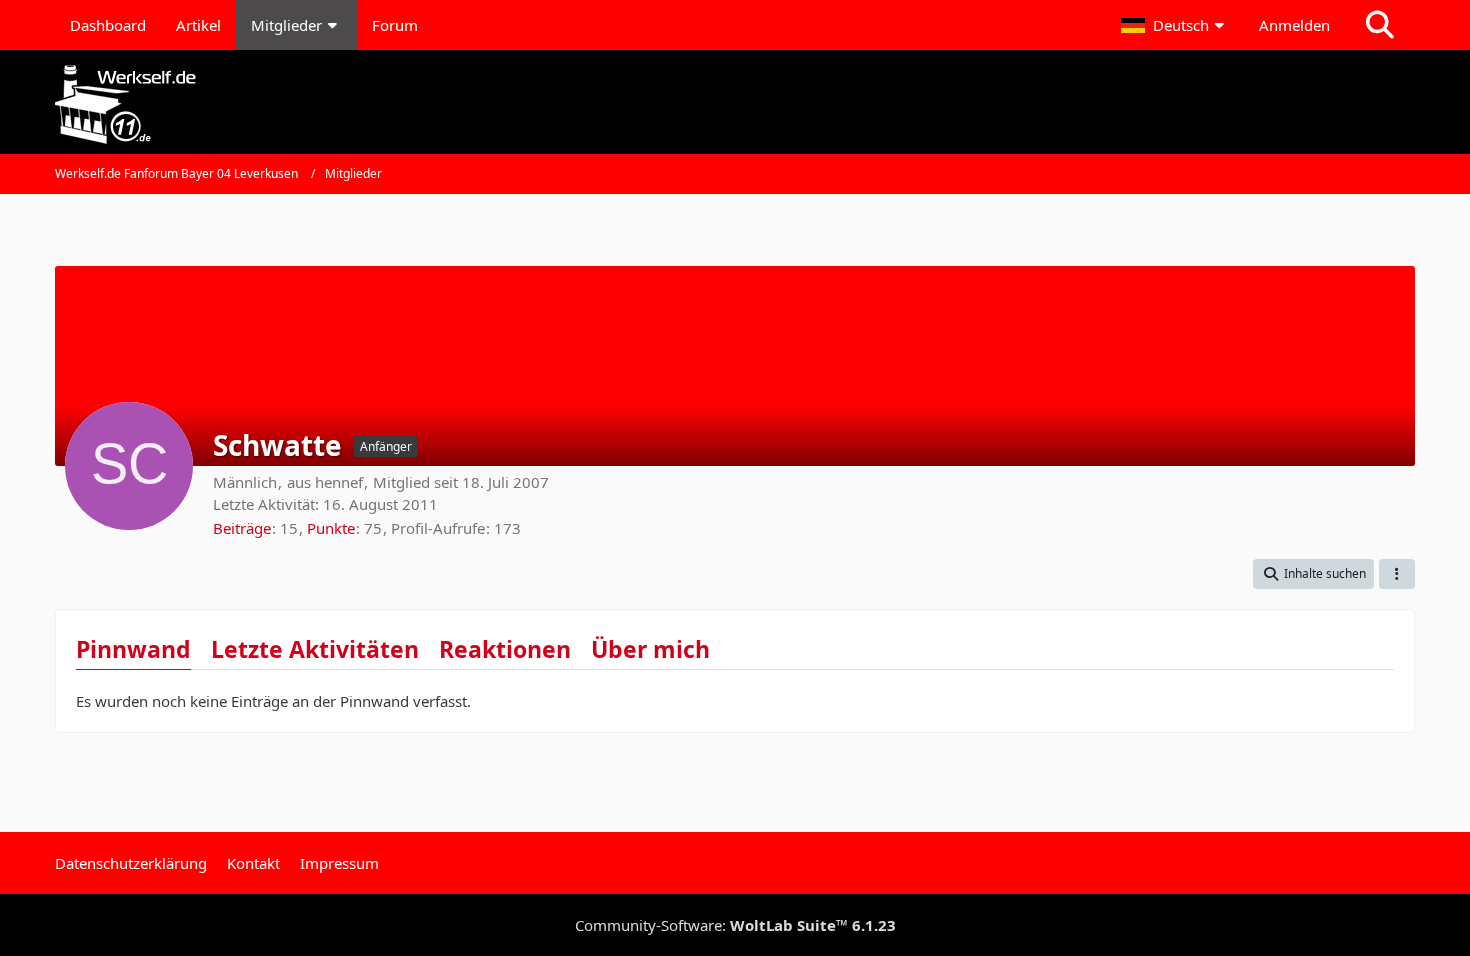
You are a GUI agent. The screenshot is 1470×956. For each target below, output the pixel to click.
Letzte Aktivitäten (315, 649)
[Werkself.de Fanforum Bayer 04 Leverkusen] (735, 104)
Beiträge (242, 528)
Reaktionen (505, 649)
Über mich (650, 649)
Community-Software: (735, 925)
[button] (1175, 25)
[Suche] (1380, 25)
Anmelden (1294, 25)
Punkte (331, 528)
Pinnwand (133, 649)
